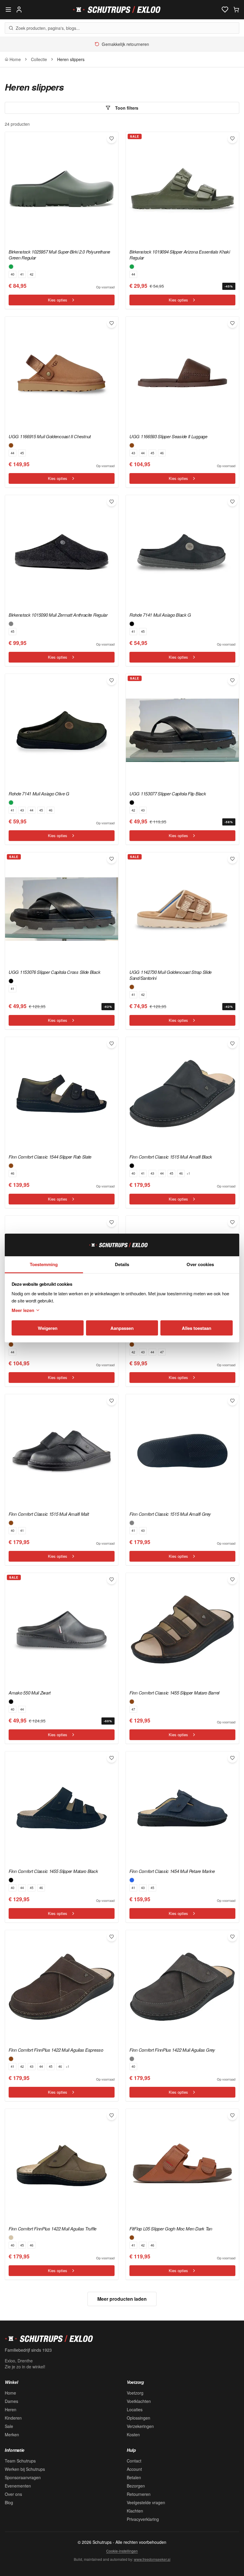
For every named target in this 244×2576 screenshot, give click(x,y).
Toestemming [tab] (44, 1264)
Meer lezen (23, 1310)
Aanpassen (122, 1328)
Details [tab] (122, 1264)
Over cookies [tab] (200, 1264)
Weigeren (48, 1328)
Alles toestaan (197, 1328)
